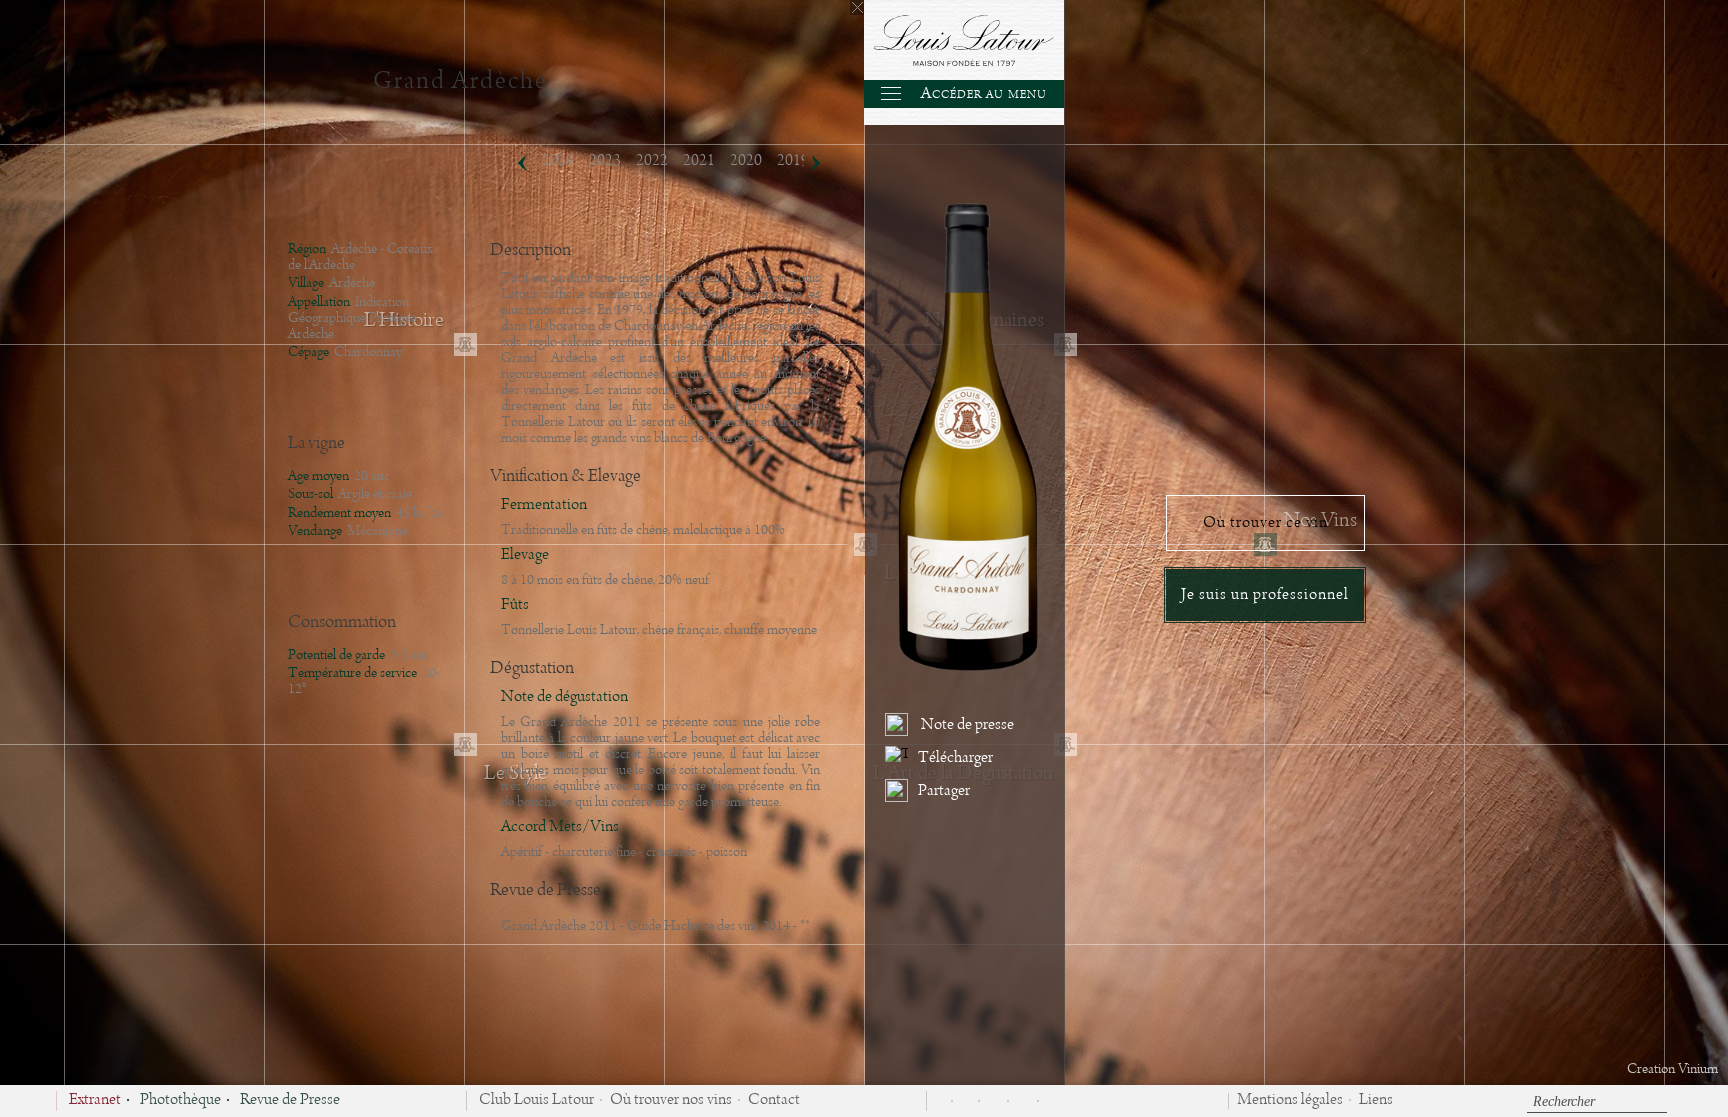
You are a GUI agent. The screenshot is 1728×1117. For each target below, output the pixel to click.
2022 (652, 161)
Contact (774, 1101)
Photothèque (180, 1101)
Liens (1376, 1101)
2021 (699, 161)
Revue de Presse (290, 1101)
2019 (793, 161)
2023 (605, 161)
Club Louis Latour (536, 1101)
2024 (558, 161)
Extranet (95, 1101)
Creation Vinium (1672, 1069)
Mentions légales (1290, 1101)
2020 (746, 161)
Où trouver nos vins (671, 1101)
